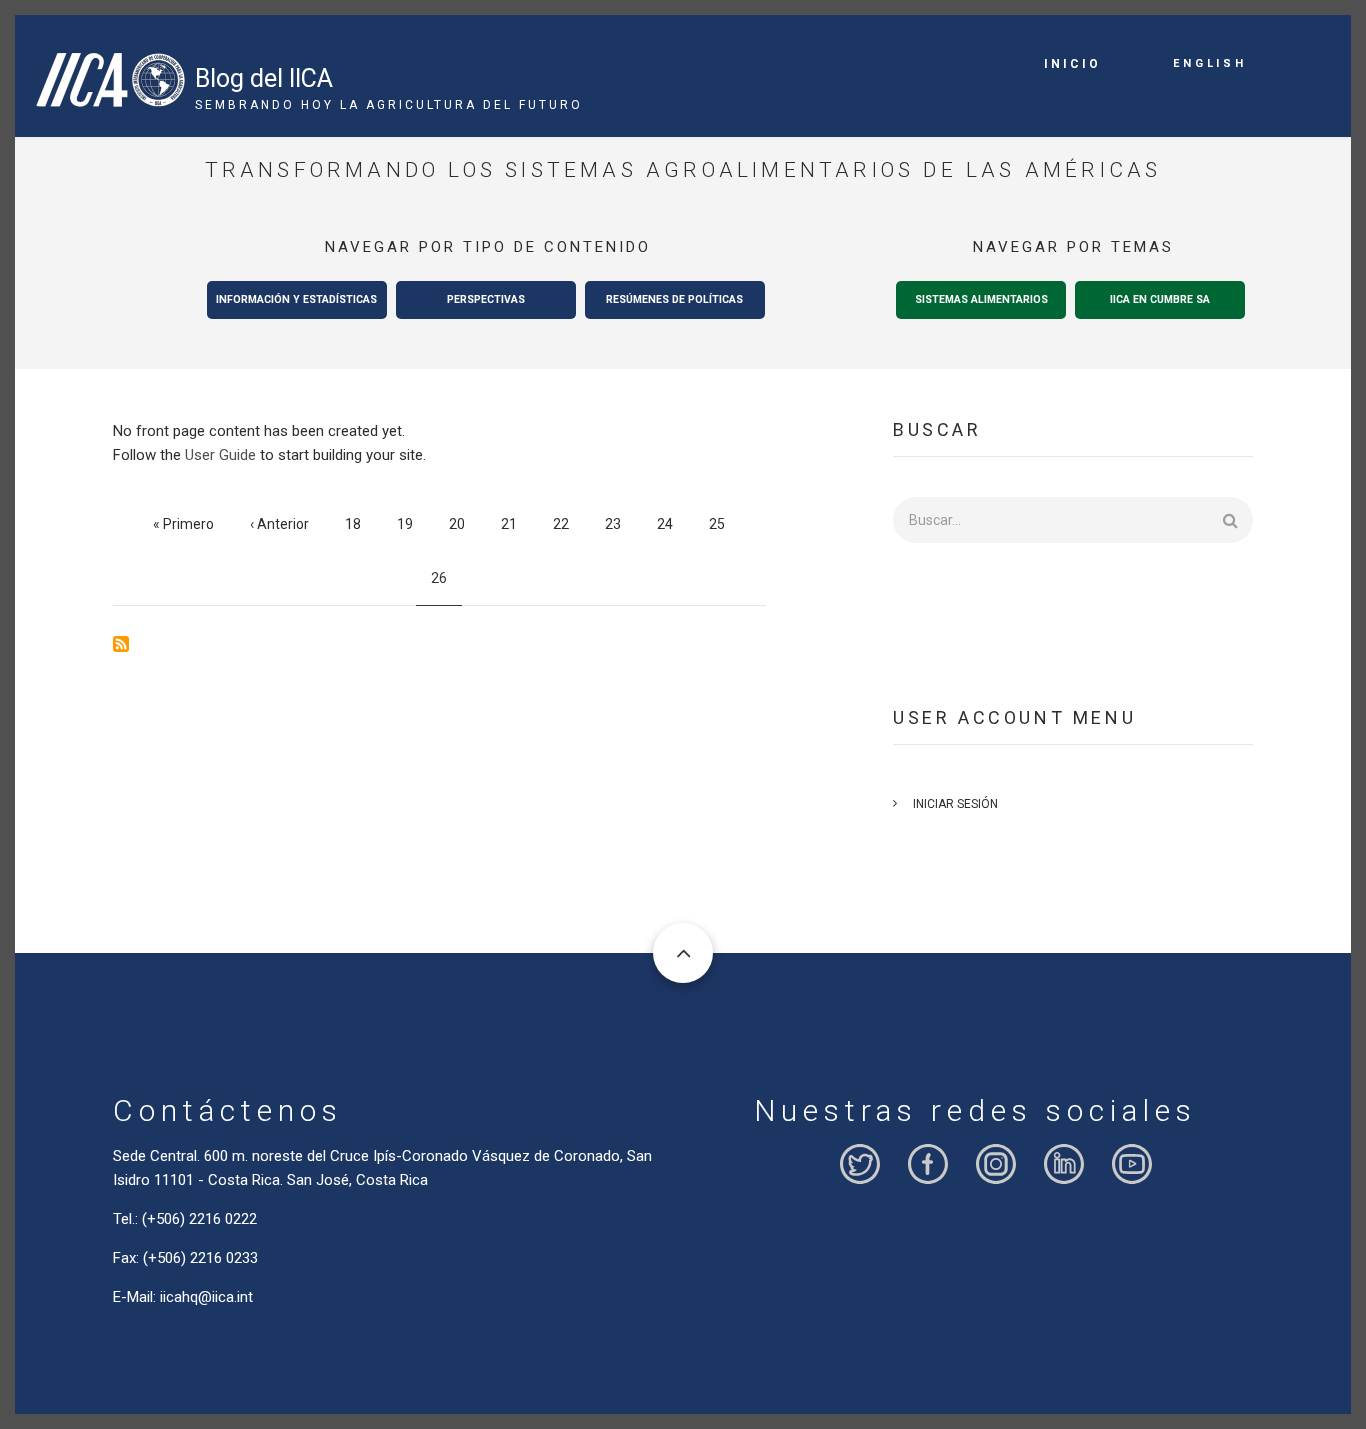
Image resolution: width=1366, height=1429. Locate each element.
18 (360, 524)
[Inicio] (110, 72)
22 (568, 524)
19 (412, 524)
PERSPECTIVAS (486, 299)
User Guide (220, 455)
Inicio (1072, 64)
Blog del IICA (264, 78)
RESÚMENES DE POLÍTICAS (674, 299)
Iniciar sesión (955, 804)
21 (516, 524)
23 (620, 524)
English (1209, 62)
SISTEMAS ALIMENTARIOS (981, 299)
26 (446, 585)
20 (464, 524)
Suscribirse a (121, 644)
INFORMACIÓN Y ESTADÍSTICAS (296, 299)
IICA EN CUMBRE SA (1160, 299)
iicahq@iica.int (206, 1297)
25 (724, 524)
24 (672, 524)
